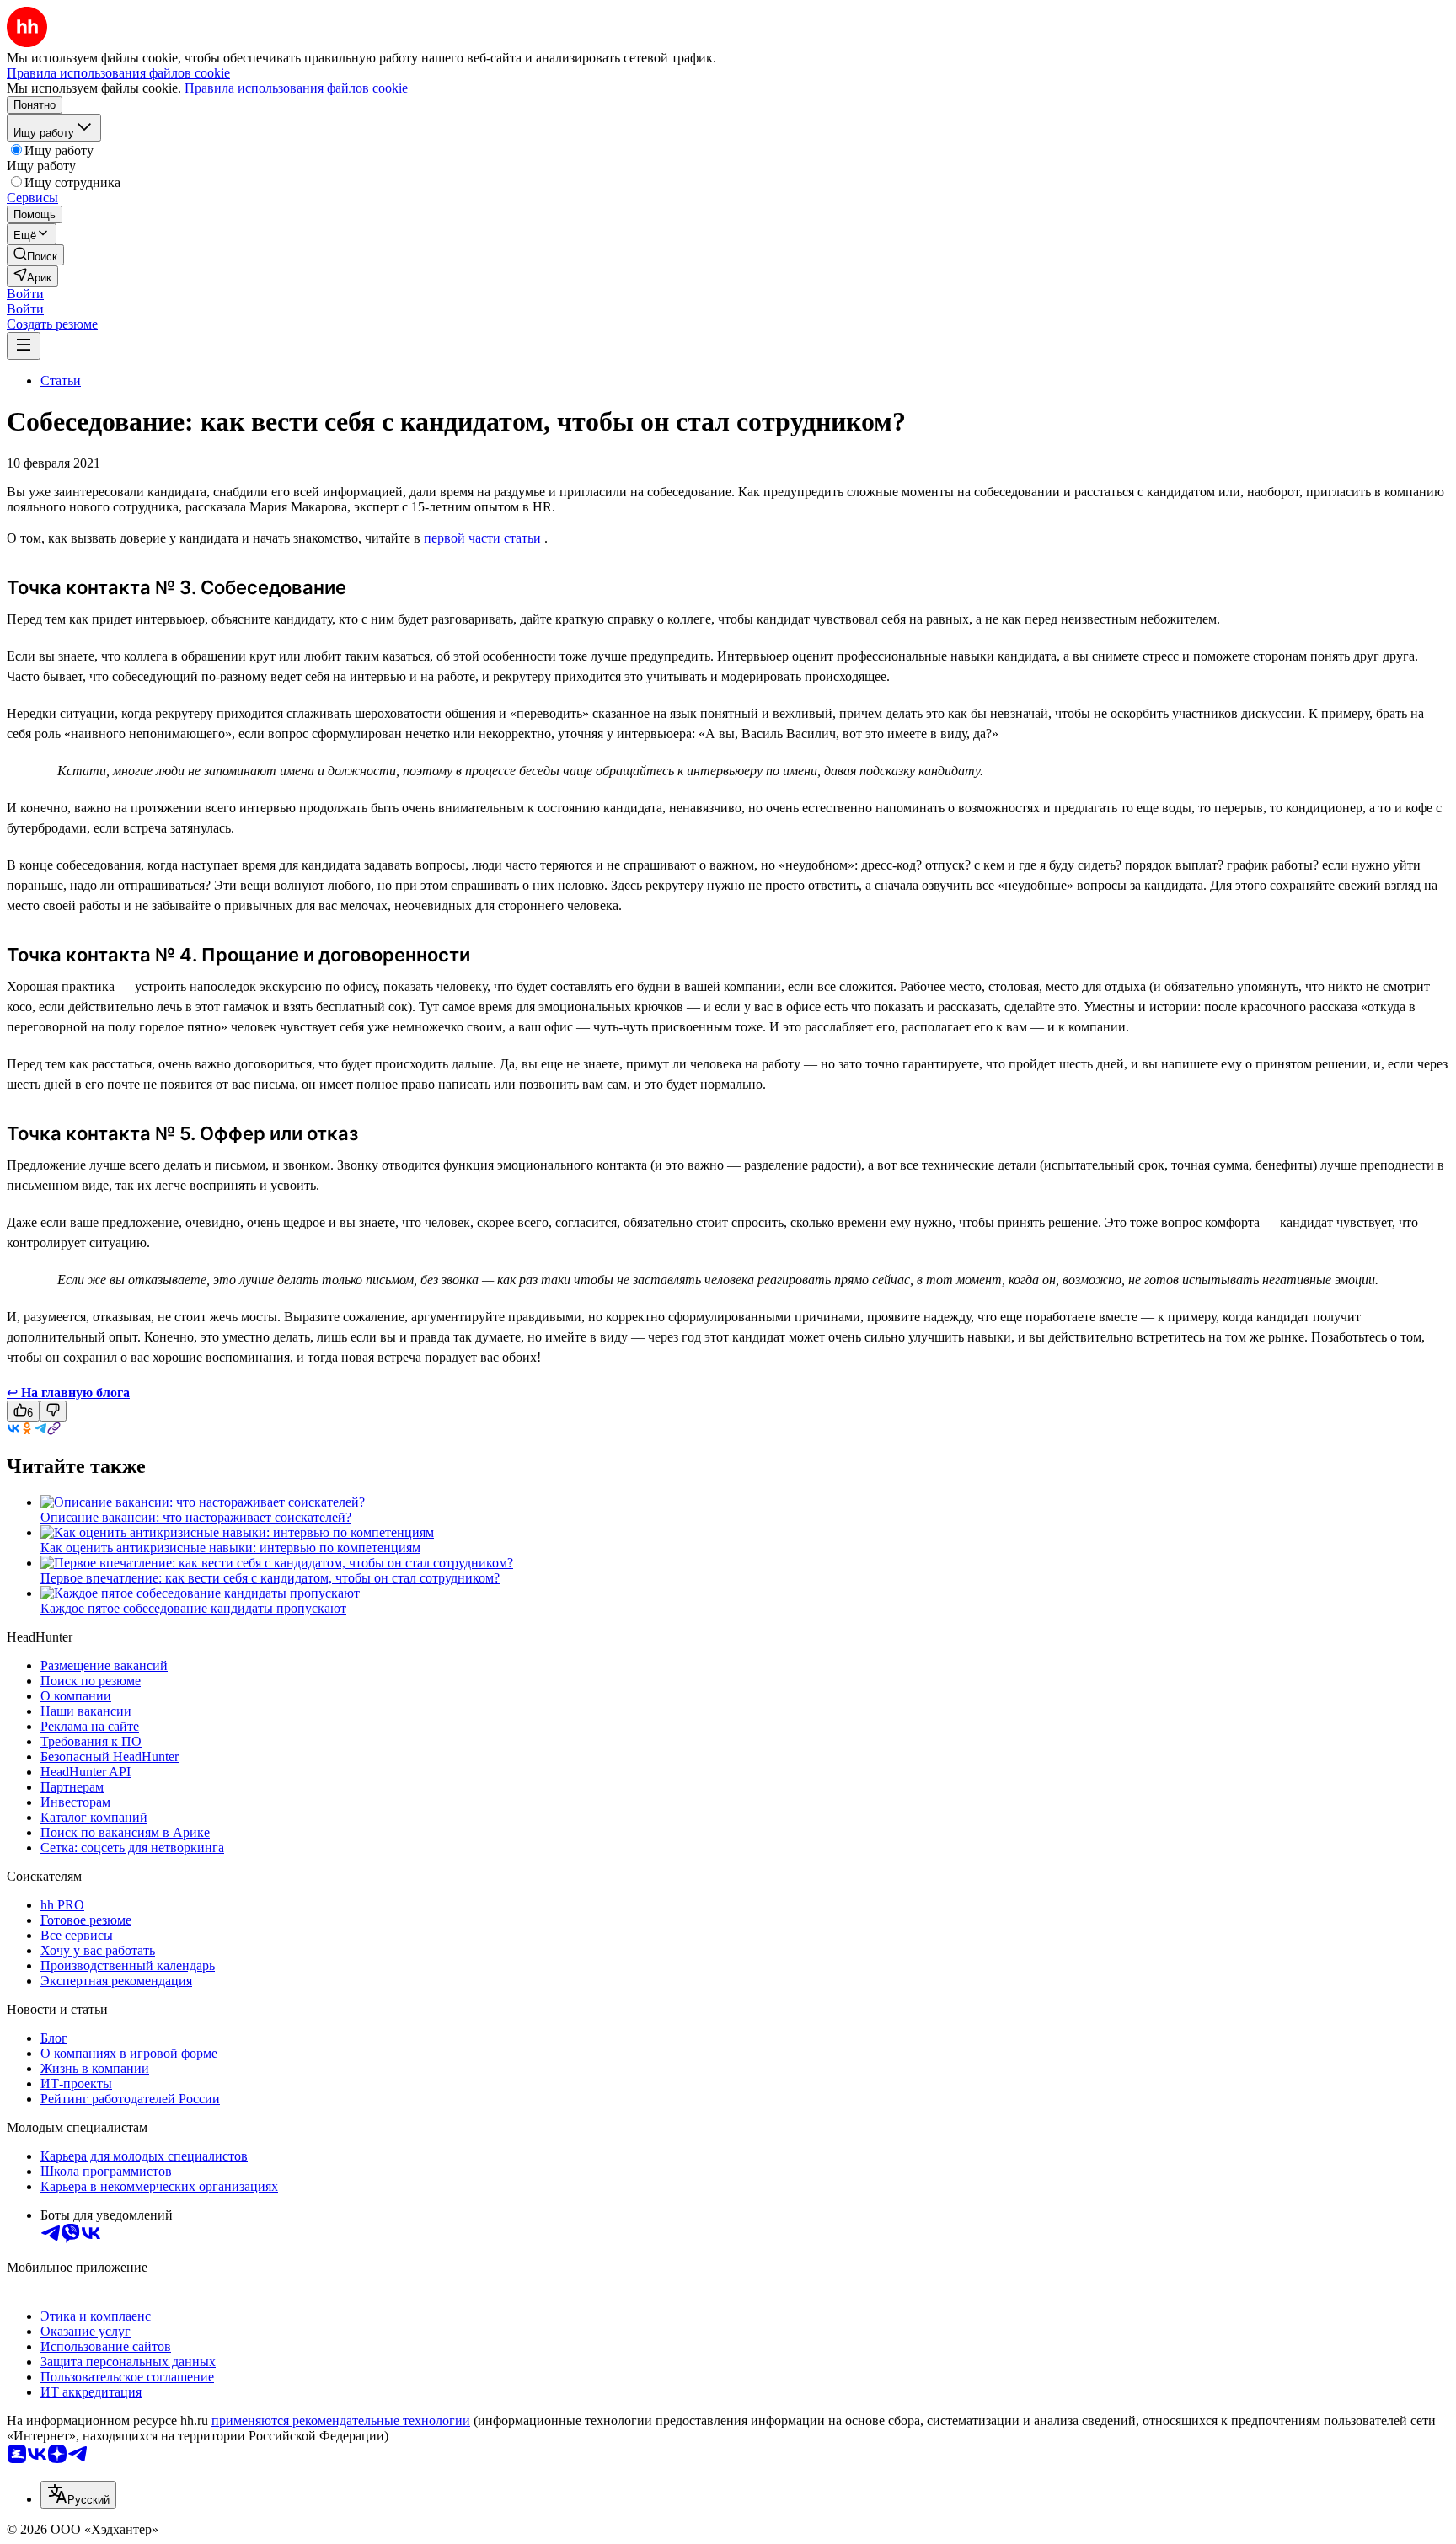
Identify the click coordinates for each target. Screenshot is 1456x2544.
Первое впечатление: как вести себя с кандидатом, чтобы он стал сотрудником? (270, 1578)
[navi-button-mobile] (24, 346)
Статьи (61, 380)
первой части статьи (484, 538)
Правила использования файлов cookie (296, 88)
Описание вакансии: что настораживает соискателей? (196, 1517)
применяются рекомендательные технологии (341, 2421)
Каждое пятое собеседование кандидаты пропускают (193, 1608)
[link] (35, 255)
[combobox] (78, 2495)
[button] (25, 294)
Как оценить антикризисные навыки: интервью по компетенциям (230, 1548)
